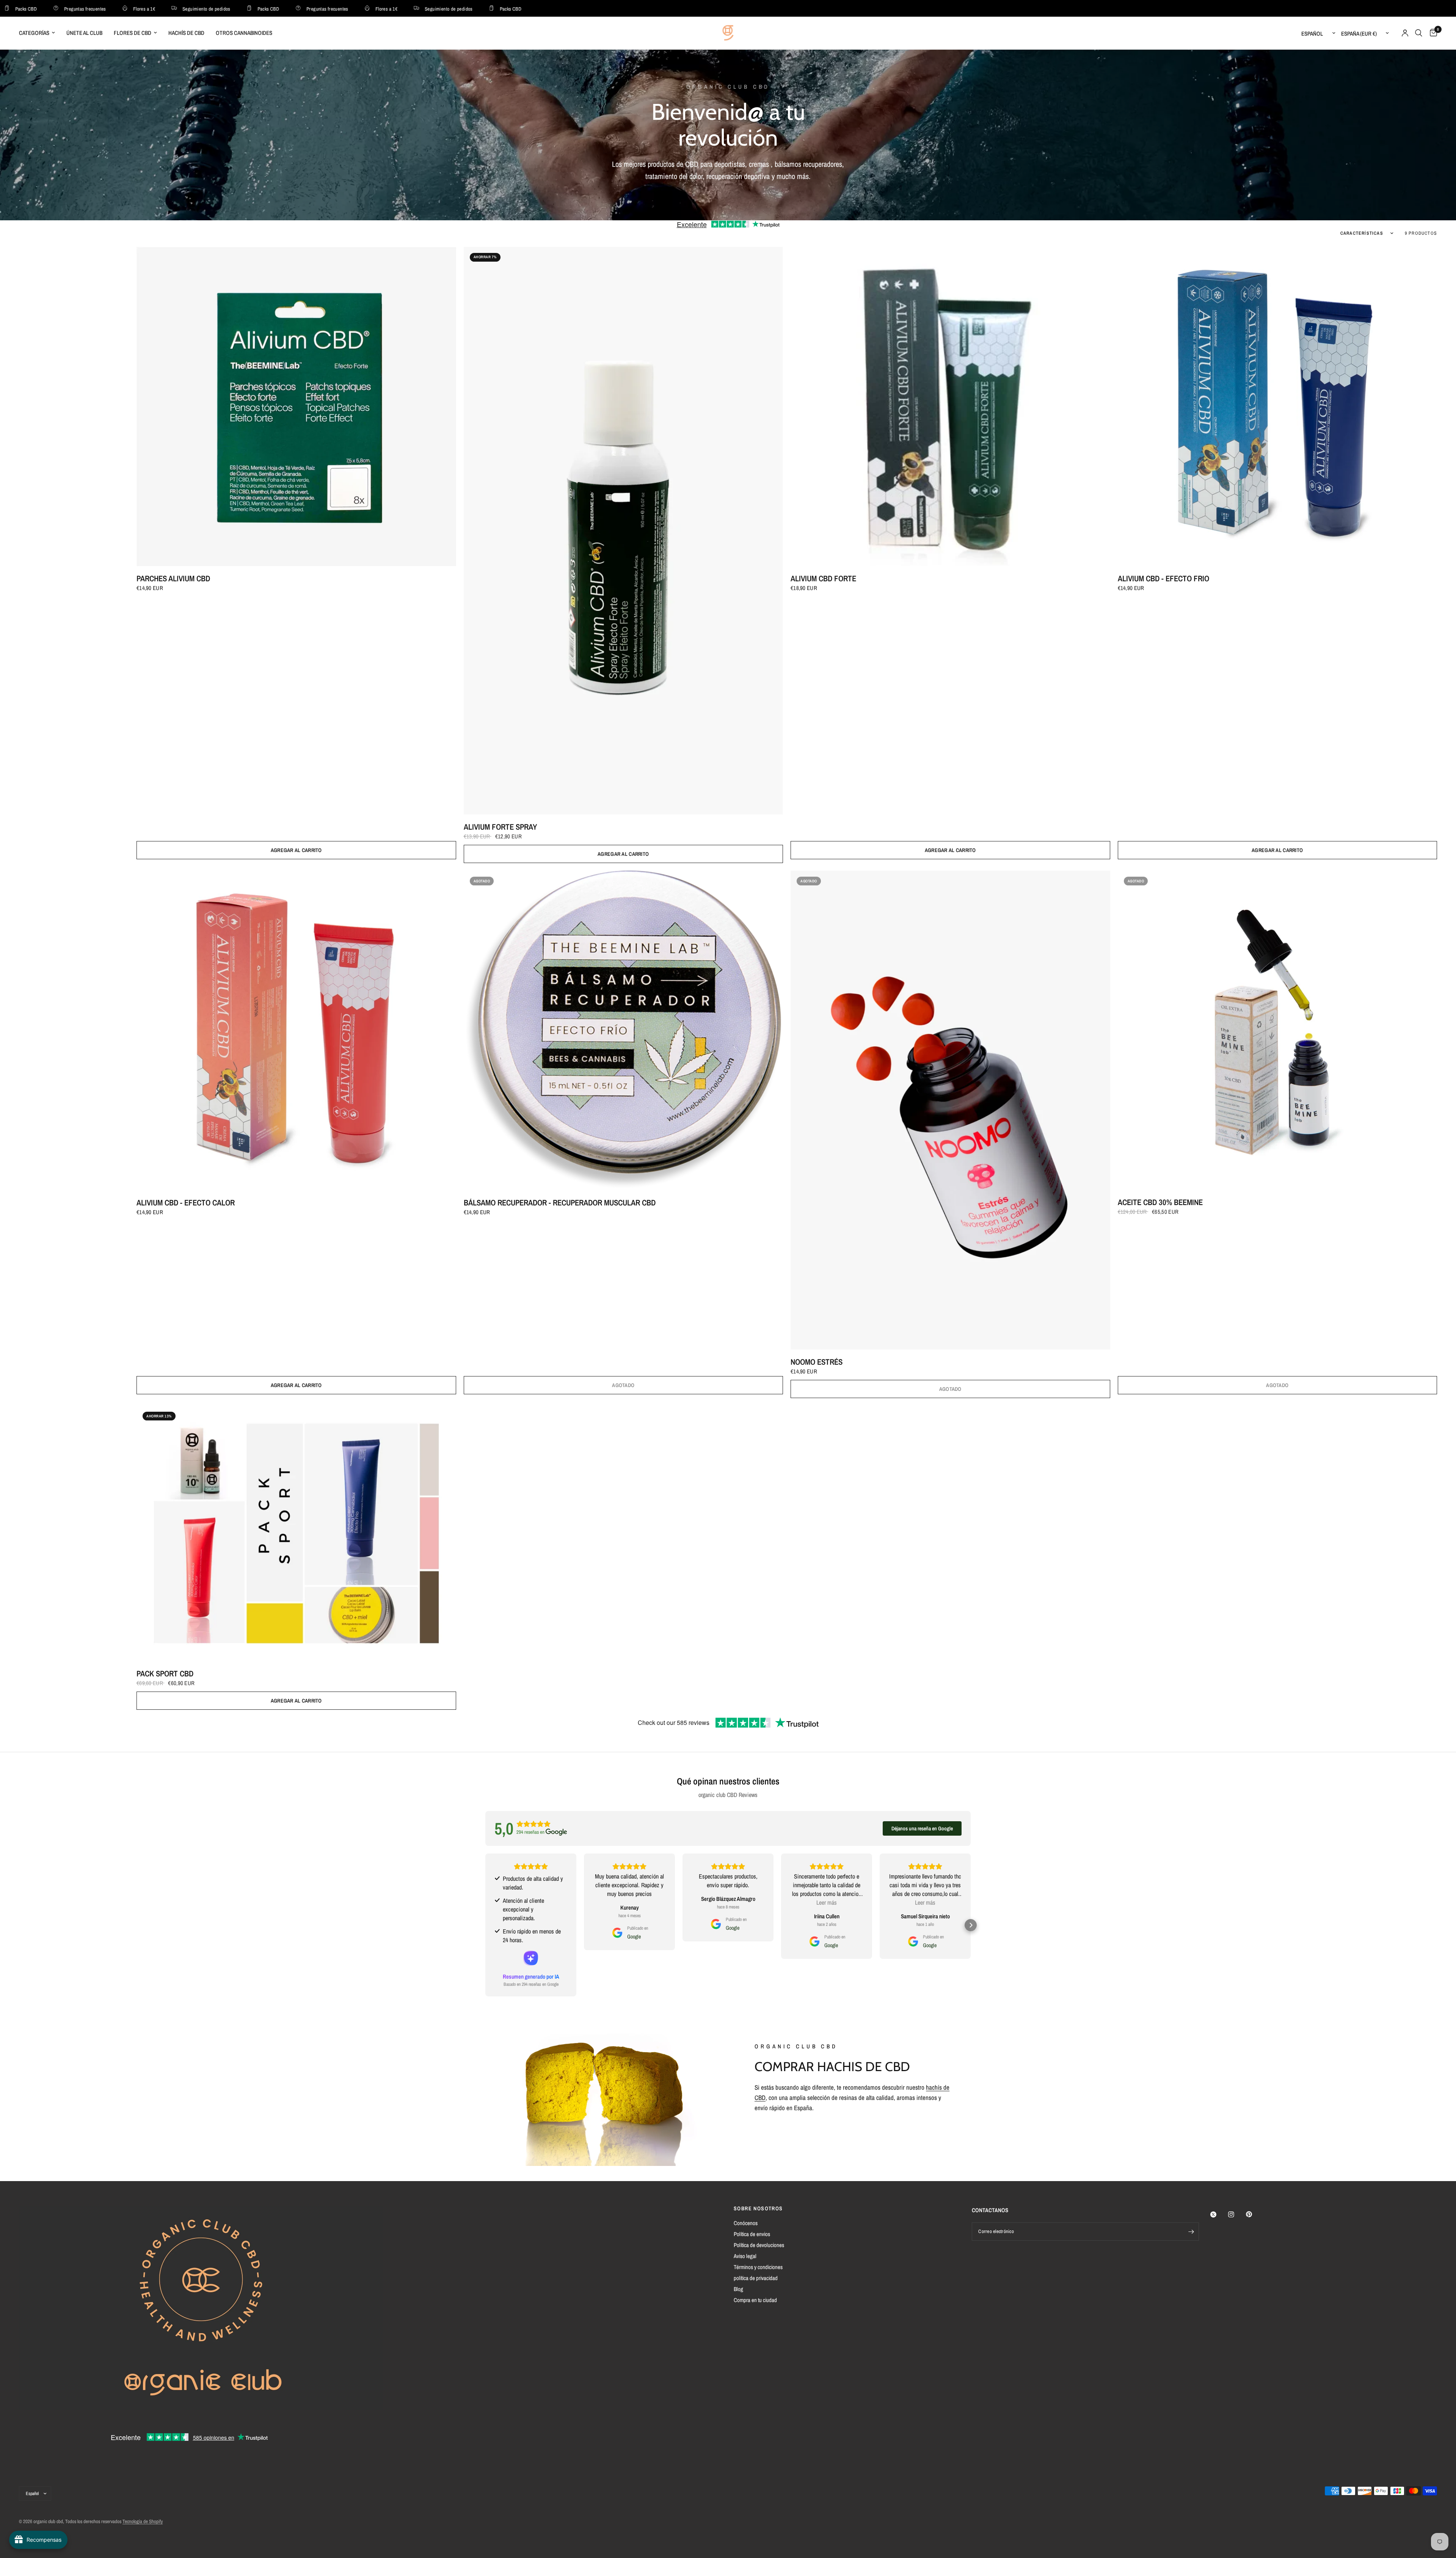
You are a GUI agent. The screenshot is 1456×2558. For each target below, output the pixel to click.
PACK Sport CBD (165, 1674)
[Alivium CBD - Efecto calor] (296, 1030)
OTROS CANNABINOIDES (244, 33)
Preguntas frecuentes (248, 9)
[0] (1432, 33)
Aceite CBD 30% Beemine (1160, 1202)
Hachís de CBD (186, 33)
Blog (738, 2289)
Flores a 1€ (65, 9)
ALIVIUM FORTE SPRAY (500, 827)
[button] (485, 1925)
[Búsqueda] (1419, 33)
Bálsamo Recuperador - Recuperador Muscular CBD (560, 1203)
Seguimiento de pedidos (127, 9)
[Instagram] (1236, 2214)
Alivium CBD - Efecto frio (1163, 578)
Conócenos (746, 2223)
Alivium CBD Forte (823, 578)
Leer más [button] (827, 1902)
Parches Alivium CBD (173, 578)
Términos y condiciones (758, 2267)
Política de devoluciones (759, 2245)
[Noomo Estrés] (950, 1110)
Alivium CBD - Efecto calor (186, 1203)
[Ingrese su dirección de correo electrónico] (1191, 2232)
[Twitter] (1219, 2214)
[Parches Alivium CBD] (296, 407)
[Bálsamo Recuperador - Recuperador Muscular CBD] (624, 1030)
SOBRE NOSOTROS (758, 2208)
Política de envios (752, 2234)
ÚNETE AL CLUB (84, 33)
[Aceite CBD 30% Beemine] (1278, 1030)
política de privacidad (756, 2278)
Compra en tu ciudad (755, 2300)
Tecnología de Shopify (143, 2521)
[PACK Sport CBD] (296, 1533)
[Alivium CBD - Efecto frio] (1278, 407)
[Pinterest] (1254, 2214)
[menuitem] (40, 33)
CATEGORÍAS (34, 33)
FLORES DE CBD (133, 33)
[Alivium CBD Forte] (950, 407)
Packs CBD (190, 9)
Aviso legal (745, 2256)
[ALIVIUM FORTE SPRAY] (624, 531)
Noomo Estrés (817, 1362)
